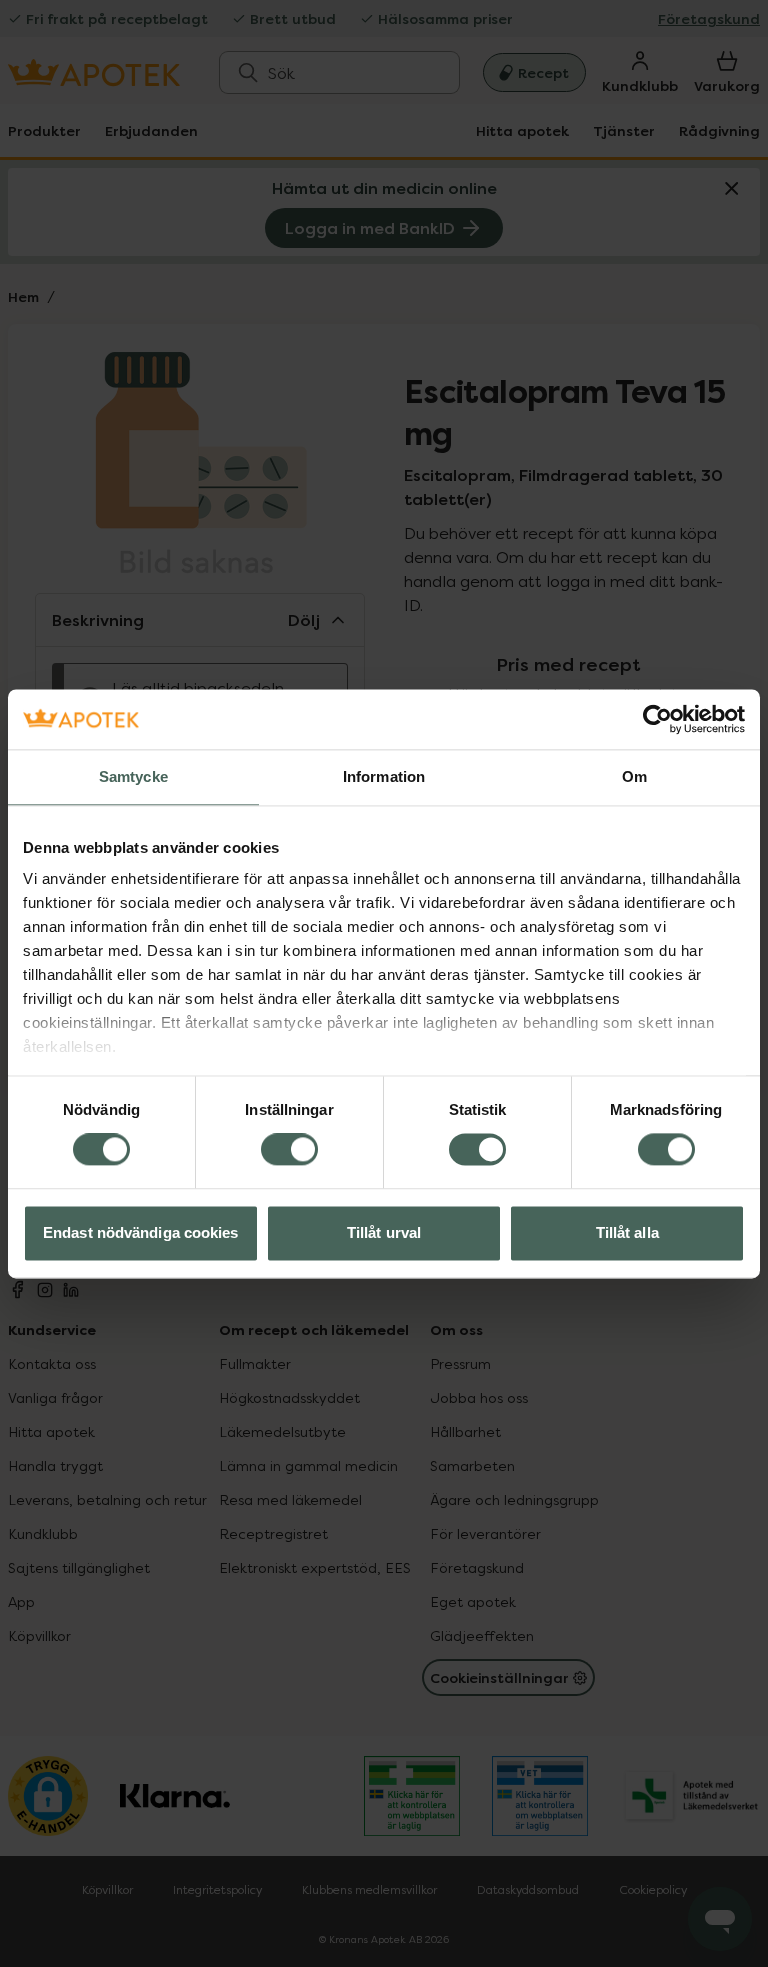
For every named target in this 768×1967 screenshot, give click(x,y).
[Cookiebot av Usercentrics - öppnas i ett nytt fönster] (657, 719)
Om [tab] (634, 776)
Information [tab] (384, 776)
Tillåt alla (627, 1232)
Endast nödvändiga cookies (141, 1232)
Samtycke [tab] (133, 776)
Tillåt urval (384, 1232)
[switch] (289, 1150)
